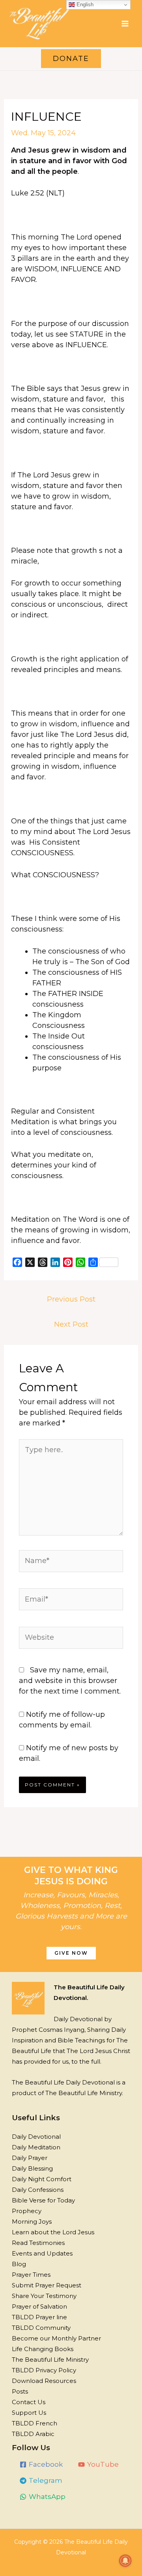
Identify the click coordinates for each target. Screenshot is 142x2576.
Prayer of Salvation (39, 2306)
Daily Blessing (32, 2168)
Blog (19, 2264)
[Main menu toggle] (125, 23)
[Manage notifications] (125, 2561)
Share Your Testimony (44, 2296)
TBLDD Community (41, 2328)
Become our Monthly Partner (56, 2338)
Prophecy (27, 2211)
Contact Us (29, 2402)
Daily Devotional (36, 2137)
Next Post (71, 1324)
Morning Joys (32, 2222)
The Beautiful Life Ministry (50, 2360)
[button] (71, 59)
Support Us (29, 2413)
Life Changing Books (43, 2349)
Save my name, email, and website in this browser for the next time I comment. (70, 1681)
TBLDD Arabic (33, 2434)
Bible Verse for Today (43, 2200)
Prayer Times (31, 2275)
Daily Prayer (30, 2158)
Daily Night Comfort (42, 2179)
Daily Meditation (36, 2147)
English (84, 5)
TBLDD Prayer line (39, 2317)
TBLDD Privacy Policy (44, 2370)
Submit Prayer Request (47, 2285)
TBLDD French (35, 2423)
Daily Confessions (38, 2190)
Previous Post (71, 1299)
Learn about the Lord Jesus (53, 2232)
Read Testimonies (38, 2243)
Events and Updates (42, 2253)
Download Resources (44, 2381)
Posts (20, 2391)
